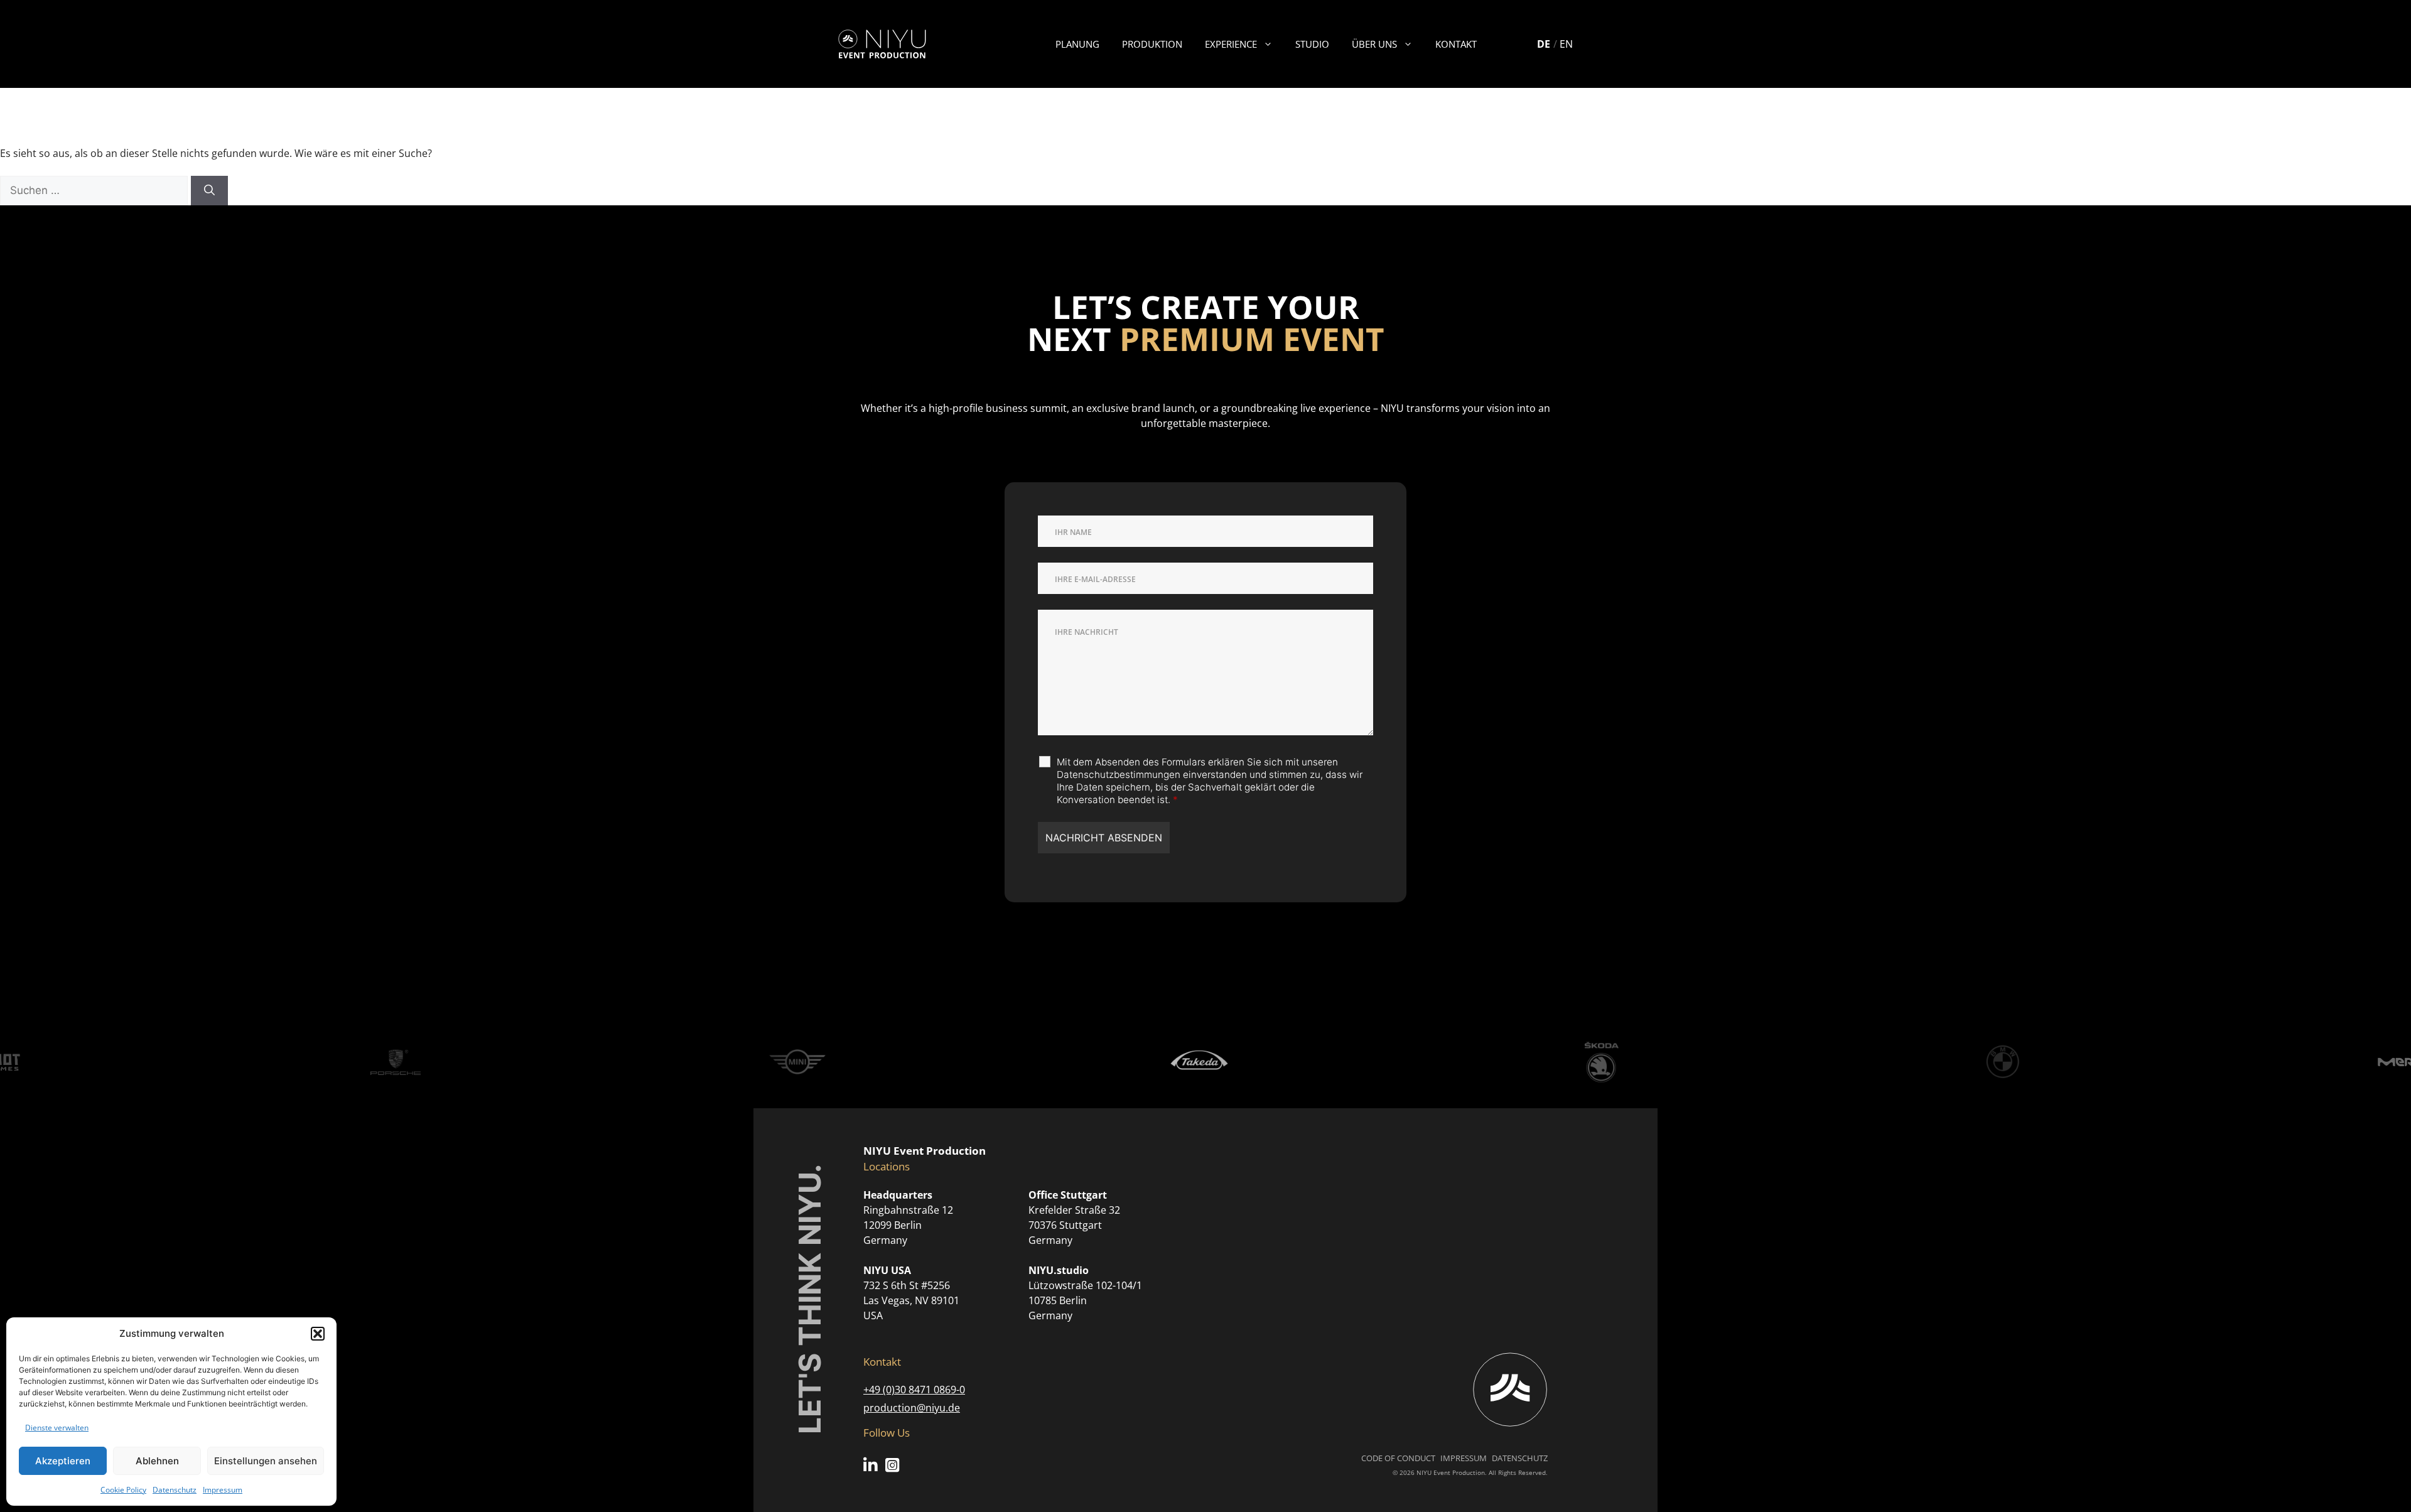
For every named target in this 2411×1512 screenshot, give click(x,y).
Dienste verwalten (57, 1428)
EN (1566, 44)
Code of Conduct (1398, 1458)
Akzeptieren (63, 1461)
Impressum (223, 1490)
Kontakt (1456, 44)
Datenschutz (175, 1490)
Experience (1231, 44)
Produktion (1152, 44)
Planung (1077, 44)
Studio (1312, 44)
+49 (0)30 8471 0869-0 (914, 1390)
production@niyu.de (912, 1408)
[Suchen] (209, 191)
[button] (318, 1334)
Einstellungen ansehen (266, 1461)
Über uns (1374, 44)
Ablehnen (157, 1461)
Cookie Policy (123, 1490)
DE (1544, 44)
